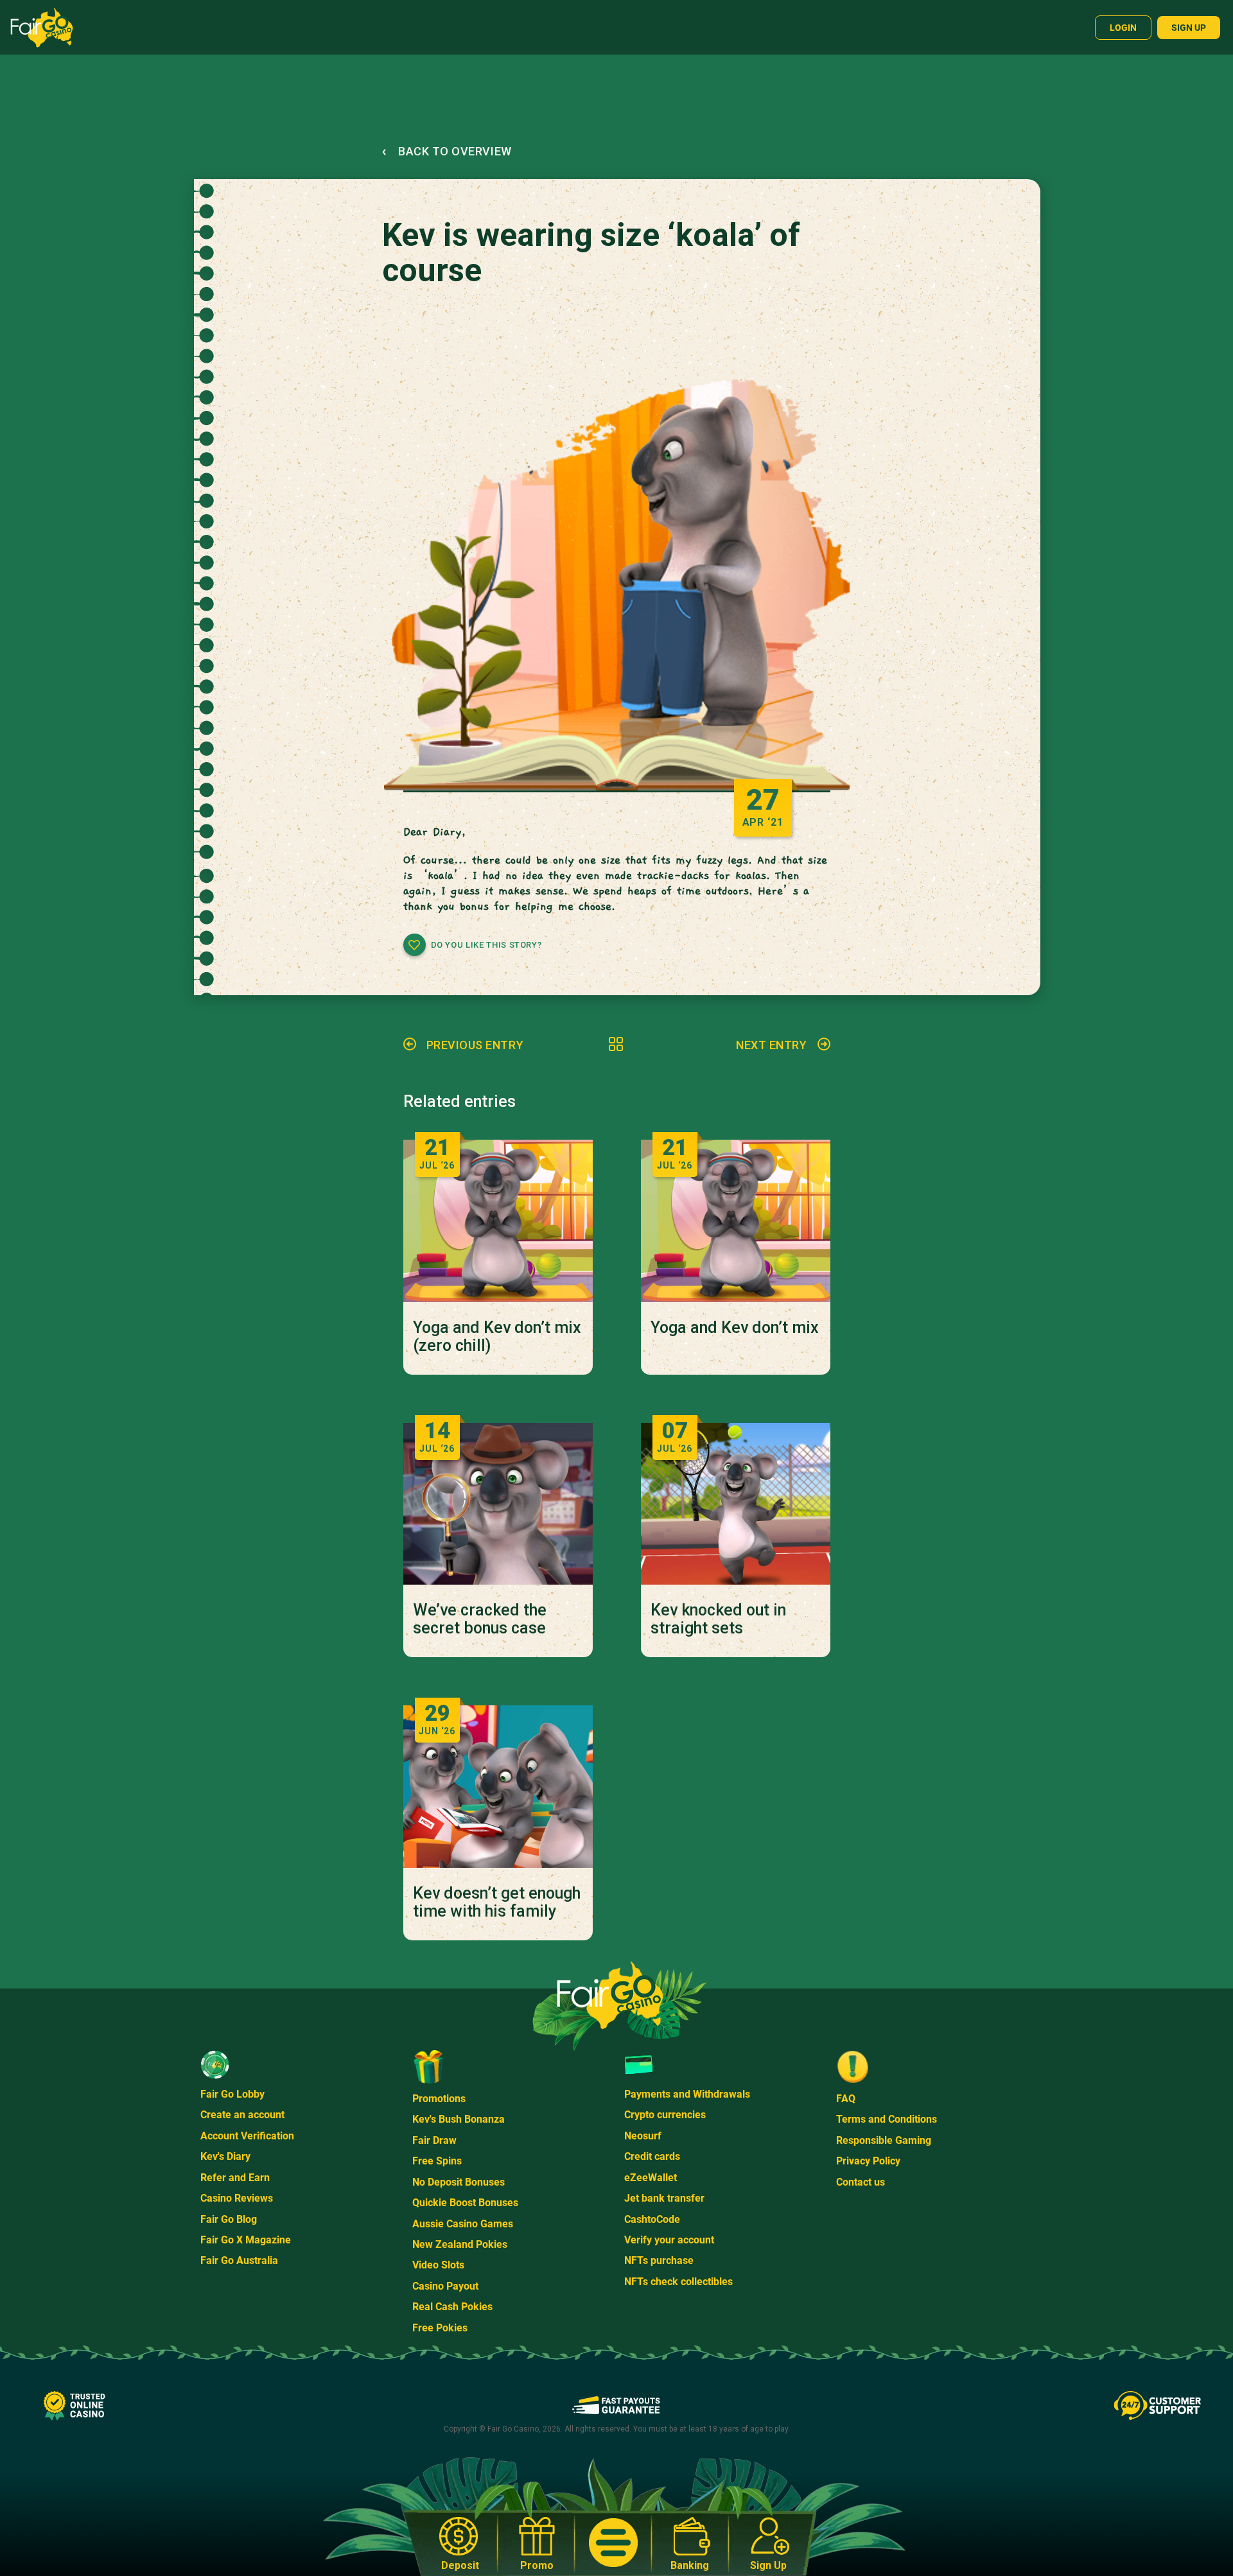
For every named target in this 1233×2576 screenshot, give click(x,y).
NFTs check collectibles (678, 2282)
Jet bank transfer (664, 2198)
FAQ (846, 2099)
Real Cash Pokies (452, 2307)
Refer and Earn (235, 2178)
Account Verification (247, 2136)
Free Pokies (440, 2328)
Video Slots (438, 2265)
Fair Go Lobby (232, 2094)
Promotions (439, 2099)
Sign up (1189, 28)
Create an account (242, 2115)
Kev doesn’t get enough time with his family (497, 1902)
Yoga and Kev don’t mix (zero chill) (497, 1337)
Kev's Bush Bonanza (459, 2119)
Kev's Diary (225, 2156)
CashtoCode (652, 2219)
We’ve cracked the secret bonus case (480, 1619)
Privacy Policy (868, 2161)
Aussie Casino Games (463, 2224)
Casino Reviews (237, 2198)
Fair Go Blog (229, 2219)
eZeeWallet (651, 2178)
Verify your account (669, 2240)
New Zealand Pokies (460, 2244)
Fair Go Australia (239, 2260)
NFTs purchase (659, 2260)
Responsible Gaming (884, 2140)
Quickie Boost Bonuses (465, 2203)
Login (1123, 28)
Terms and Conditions (887, 2119)
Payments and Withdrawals (687, 2094)
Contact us (861, 2182)
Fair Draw (434, 2140)
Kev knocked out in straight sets (718, 1619)
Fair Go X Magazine (246, 2240)
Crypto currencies (665, 2115)
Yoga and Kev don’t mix (735, 1328)
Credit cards (652, 2156)
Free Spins (437, 2161)
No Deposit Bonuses (459, 2182)
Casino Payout (445, 2286)
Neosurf (643, 2136)
